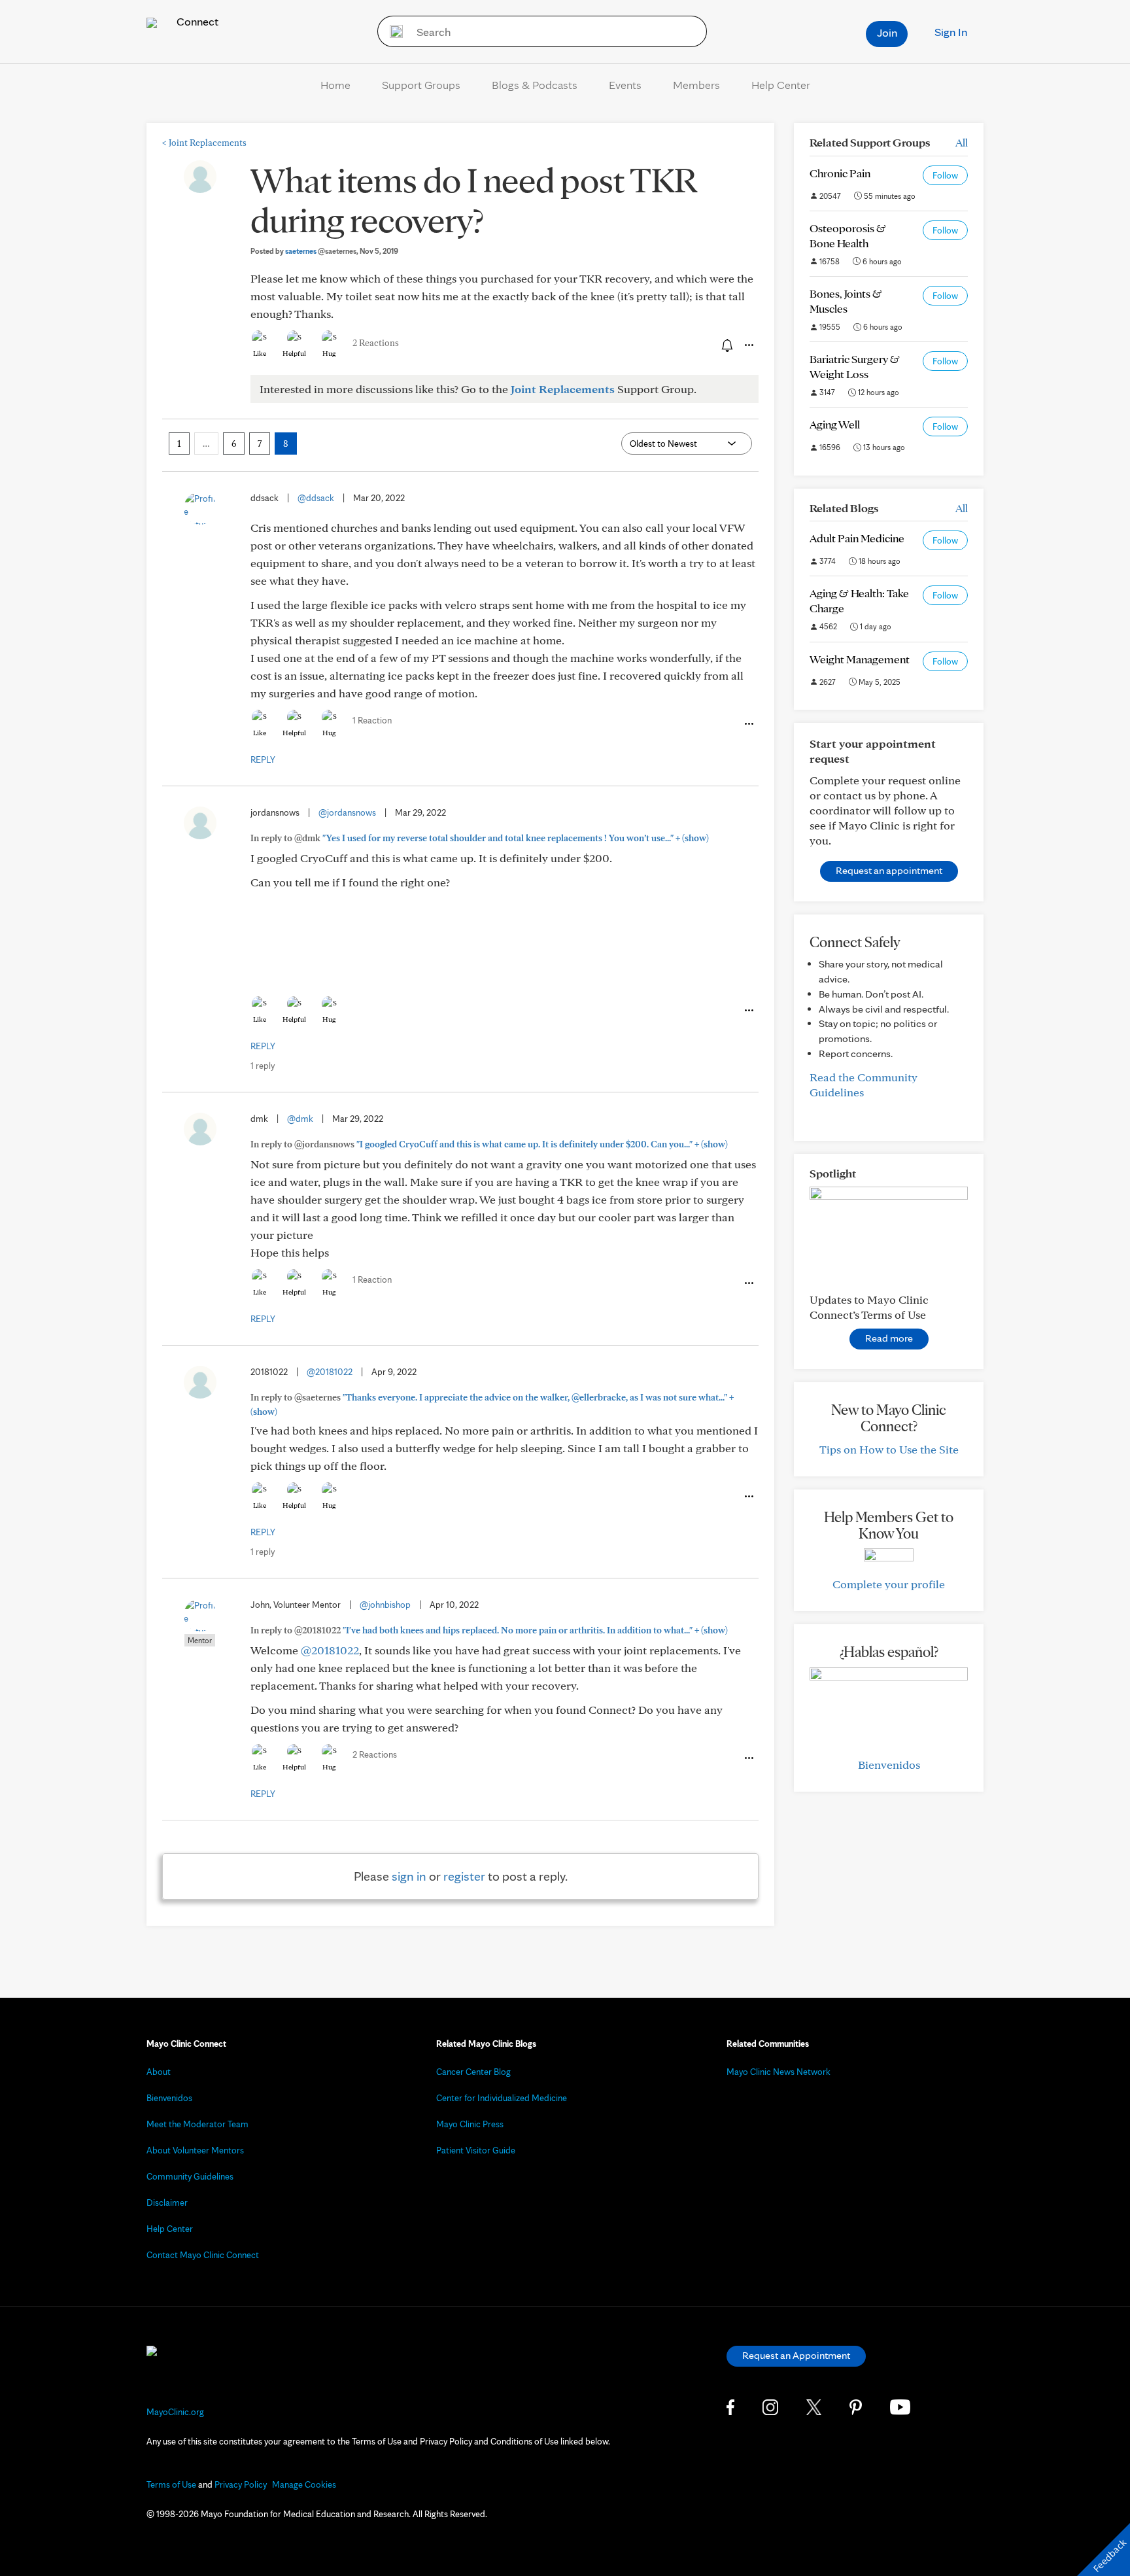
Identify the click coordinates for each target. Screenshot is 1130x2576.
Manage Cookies (304, 2484)
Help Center (781, 85)
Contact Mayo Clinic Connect (203, 2255)
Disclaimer (167, 2202)
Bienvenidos (889, 1765)
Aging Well (835, 424)
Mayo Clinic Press (470, 2124)
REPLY (263, 759)
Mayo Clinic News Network (779, 2072)
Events (625, 85)
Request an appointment (889, 870)
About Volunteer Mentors (195, 2150)
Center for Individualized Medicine (502, 2098)
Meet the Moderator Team (197, 2124)
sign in (409, 1876)
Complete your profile (889, 1584)
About (159, 2072)
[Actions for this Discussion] (748, 345)
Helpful (294, 353)
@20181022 (330, 1372)
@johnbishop (385, 1605)
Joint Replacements (204, 143)
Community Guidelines (190, 2176)
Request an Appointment (796, 2355)
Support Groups (421, 85)
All (962, 142)
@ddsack (316, 498)
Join (887, 32)
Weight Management (860, 659)
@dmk (300, 1119)
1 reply (263, 1066)
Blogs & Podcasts (535, 85)
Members (696, 85)
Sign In (951, 32)
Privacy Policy (241, 2484)
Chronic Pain (840, 173)
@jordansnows (347, 812)
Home (335, 85)
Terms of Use (171, 2484)
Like (260, 353)
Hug (329, 353)
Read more (889, 1338)
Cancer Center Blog (473, 2072)
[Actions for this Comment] (748, 724)
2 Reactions (376, 343)
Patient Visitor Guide (476, 2150)
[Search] (392, 31)
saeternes (321, 251)
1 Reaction (372, 720)
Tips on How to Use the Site (889, 1449)
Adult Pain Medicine (857, 538)
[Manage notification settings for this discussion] (726, 345)
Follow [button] (945, 175)
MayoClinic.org (175, 2412)
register (464, 1876)
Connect (196, 21)
